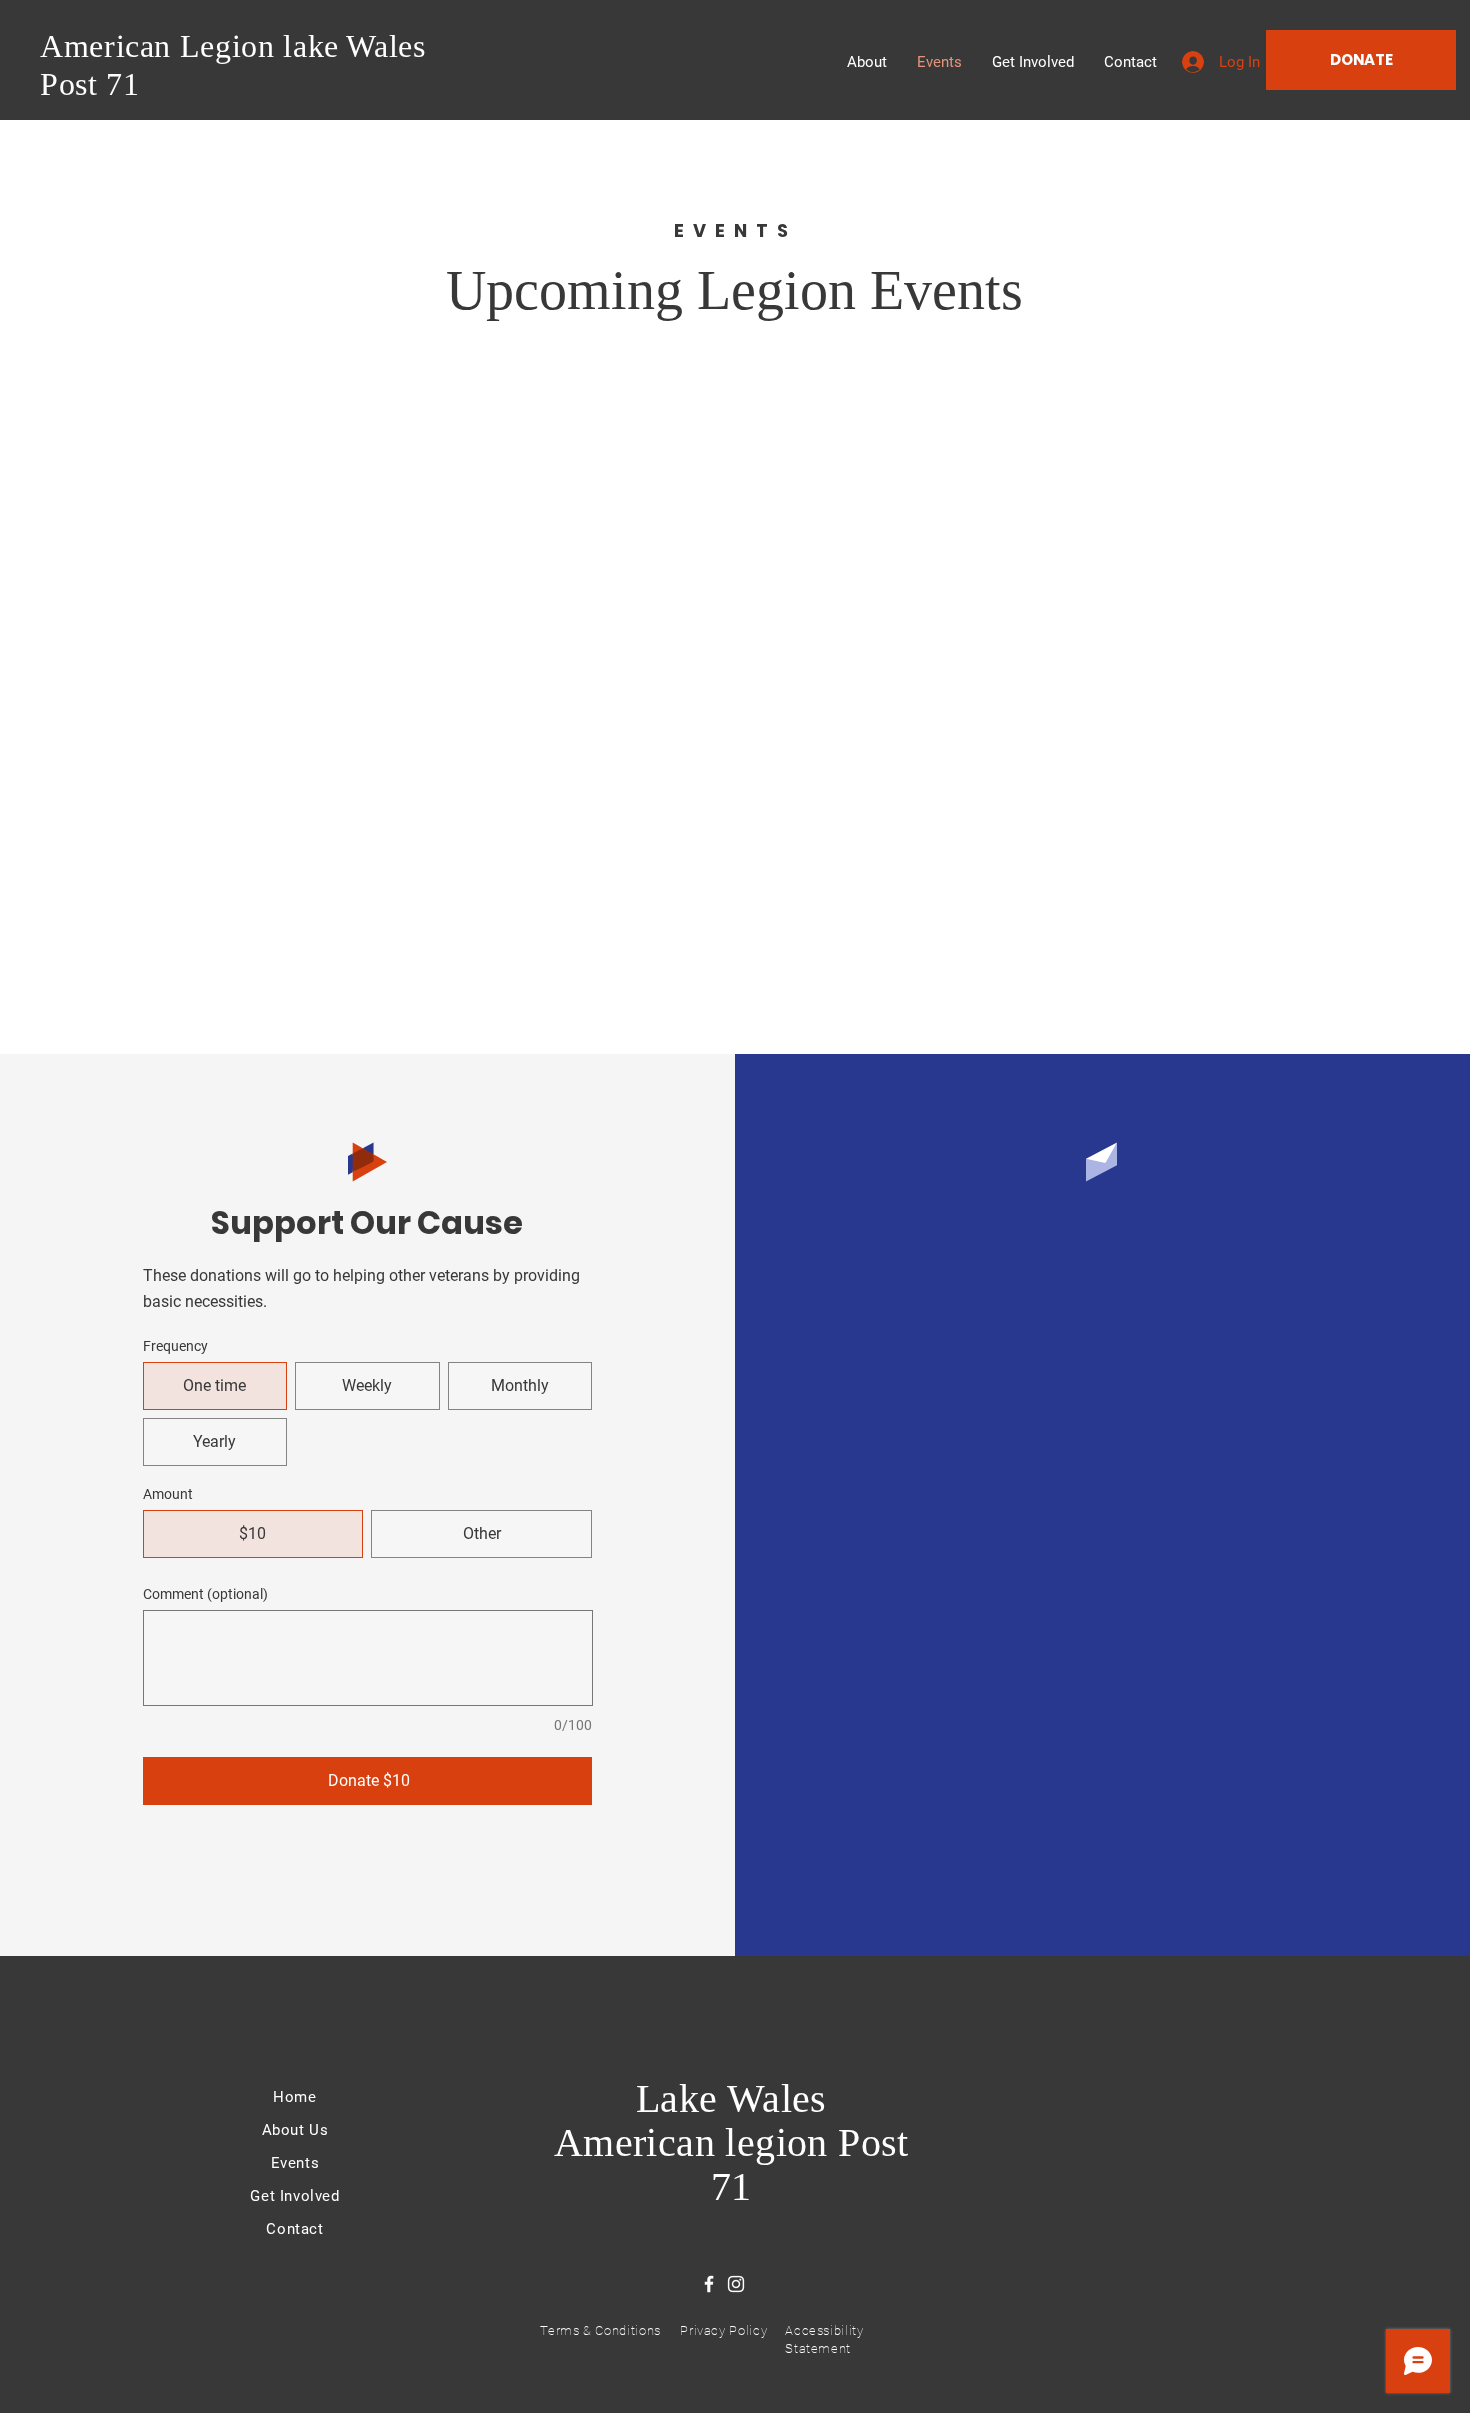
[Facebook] (709, 2284)
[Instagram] (736, 2284)
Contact (294, 2229)
